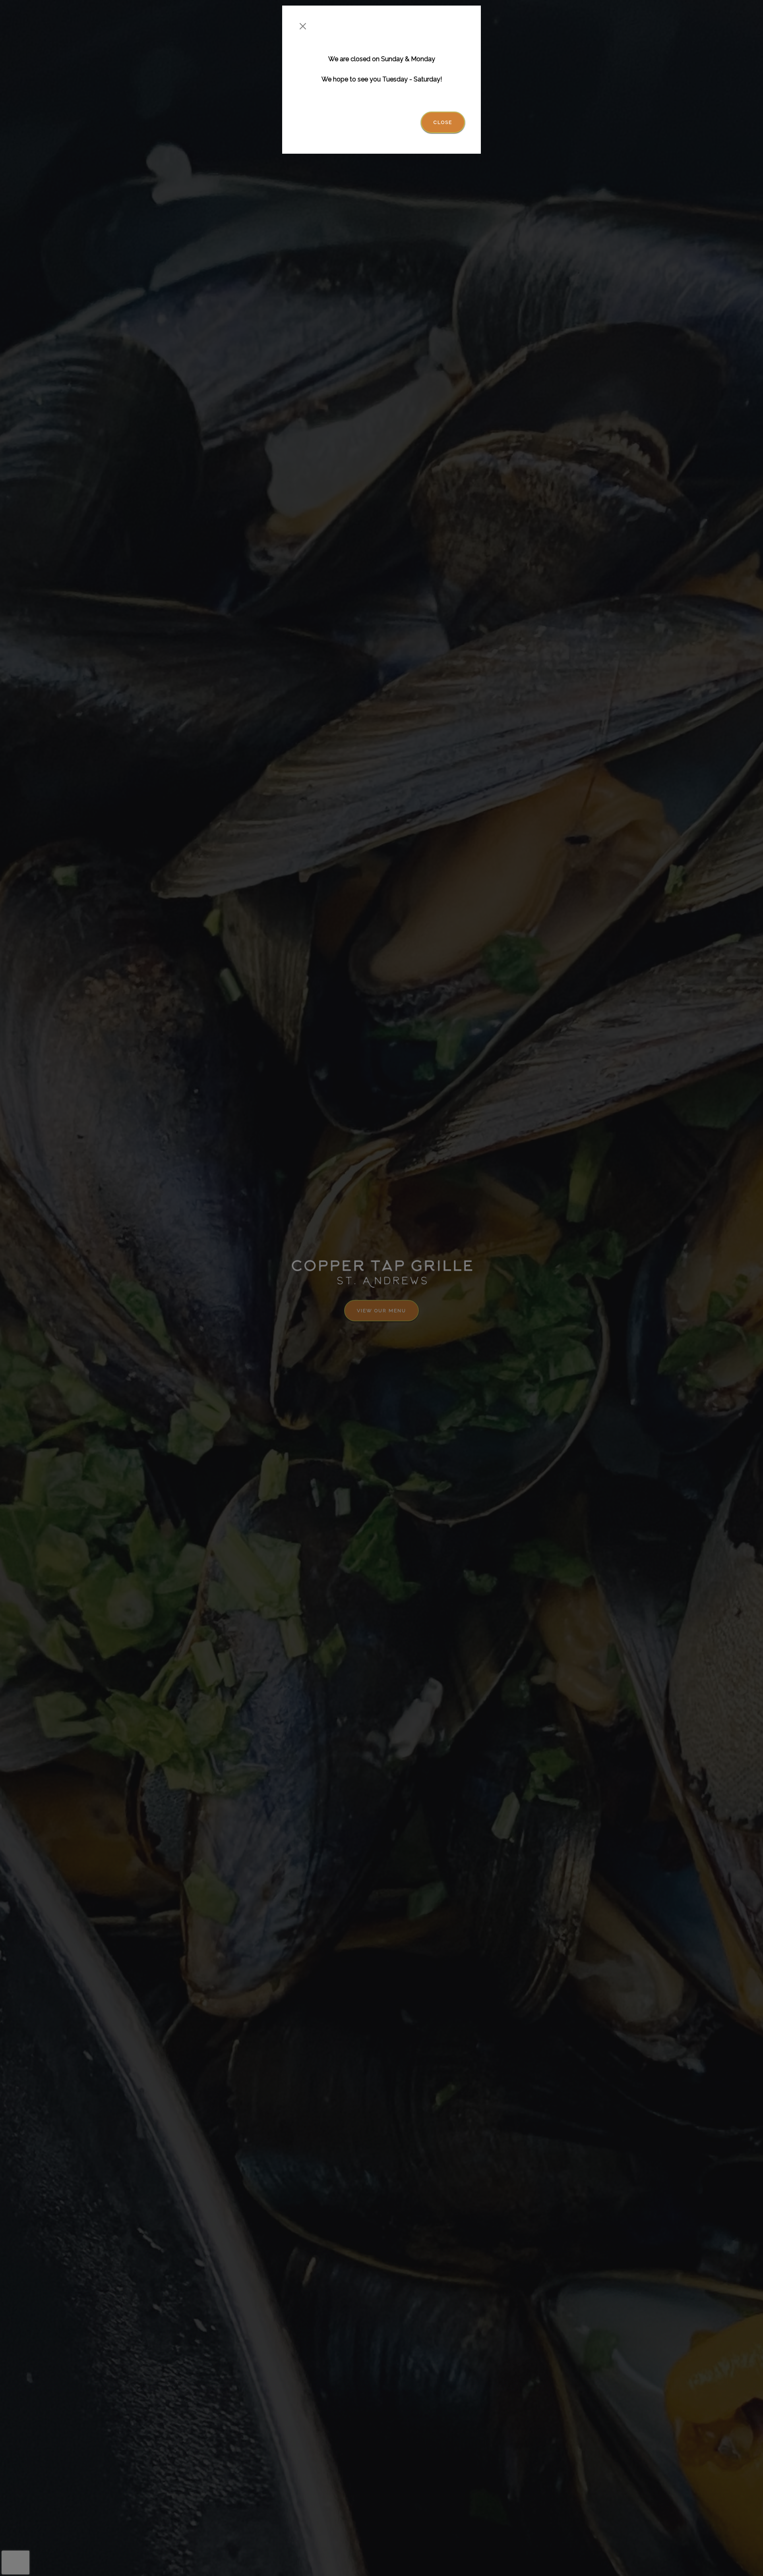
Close (443, 122)
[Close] (303, 26)
